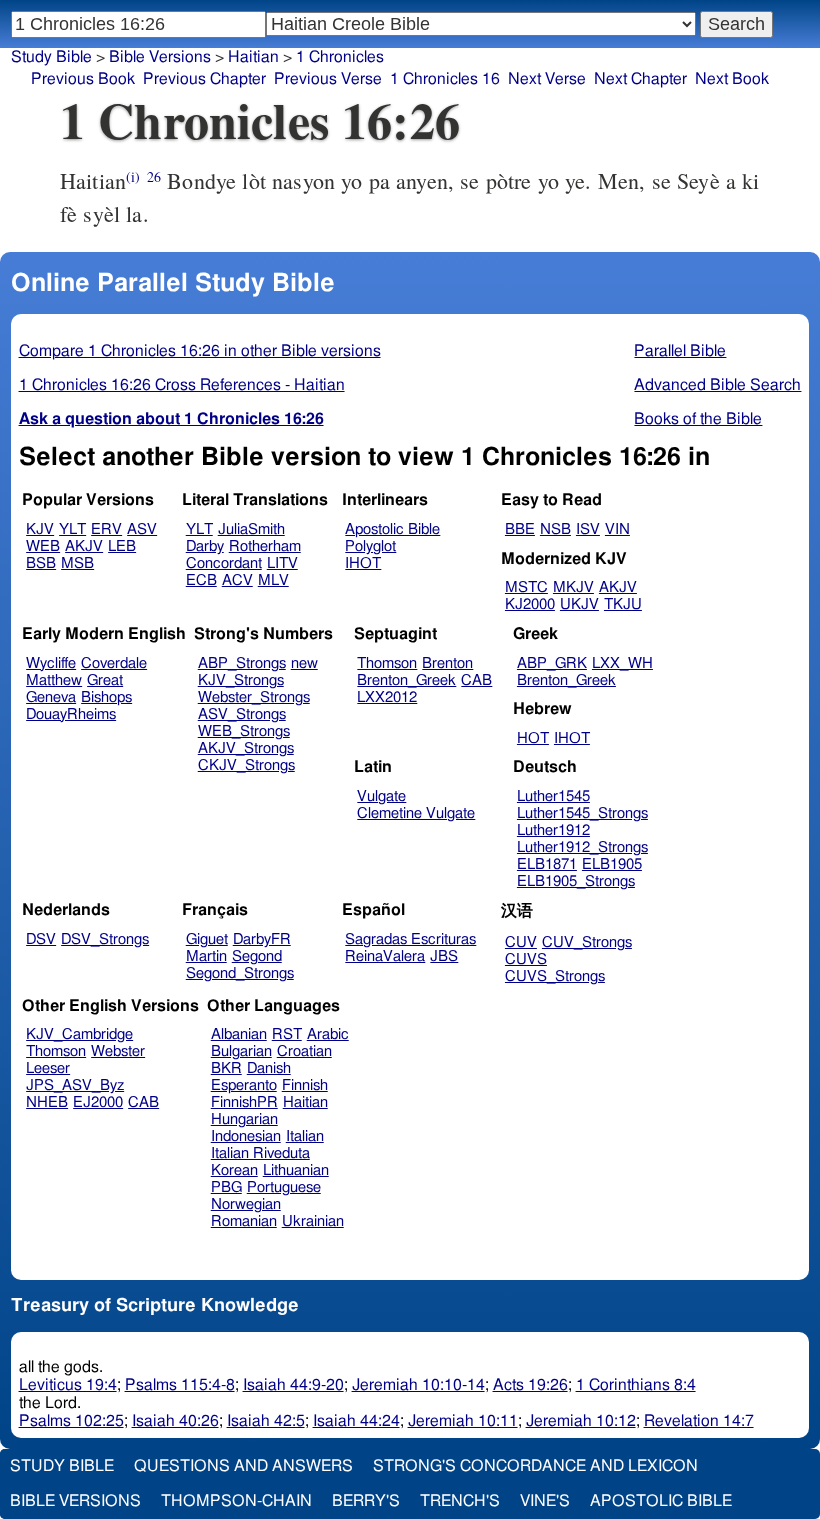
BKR (226, 1068)
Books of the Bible (698, 419)
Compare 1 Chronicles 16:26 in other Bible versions (200, 351)
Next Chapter (640, 79)
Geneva (51, 697)
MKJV (573, 587)
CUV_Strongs (587, 942)
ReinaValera (385, 956)
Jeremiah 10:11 (463, 1421)
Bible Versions (160, 57)
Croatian (304, 1051)
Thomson (387, 663)
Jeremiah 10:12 (581, 1421)
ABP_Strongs (242, 663)
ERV (106, 529)
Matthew (54, 680)
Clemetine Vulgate (416, 813)
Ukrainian (313, 1221)
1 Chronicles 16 (445, 79)
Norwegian (246, 1204)
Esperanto (244, 1085)
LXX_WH (622, 663)
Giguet (207, 939)
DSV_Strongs (105, 939)
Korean (234, 1170)
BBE (520, 529)
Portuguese (284, 1187)
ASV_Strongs (242, 714)
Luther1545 (553, 796)
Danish (269, 1068)
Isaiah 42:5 (266, 1421)
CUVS (526, 959)
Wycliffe (51, 663)
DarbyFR (262, 939)
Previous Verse (328, 79)
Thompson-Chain (236, 1501)
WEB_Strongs (244, 731)
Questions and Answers (243, 1466)
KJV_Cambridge (79, 1034)
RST (287, 1034)
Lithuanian (296, 1170)
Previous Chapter (204, 79)
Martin (206, 956)
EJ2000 (98, 1102)
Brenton (447, 663)
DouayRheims (71, 714)
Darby (205, 546)
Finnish (305, 1085)
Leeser (48, 1068)
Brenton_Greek (406, 680)
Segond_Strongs (240, 973)
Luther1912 (553, 830)
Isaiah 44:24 (356, 1421)
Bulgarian (241, 1051)
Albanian (239, 1034)
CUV (521, 942)
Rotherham (265, 546)
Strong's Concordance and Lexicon (535, 1466)
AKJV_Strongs (246, 748)
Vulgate (381, 796)
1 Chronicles (340, 57)
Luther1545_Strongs (582, 813)
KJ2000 (530, 604)
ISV (588, 529)
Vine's (545, 1501)
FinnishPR (244, 1102)
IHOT (363, 563)
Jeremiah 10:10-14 (418, 1385)
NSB (555, 529)
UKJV (579, 604)
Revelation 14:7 (699, 1421)
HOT (533, 738)
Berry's (366, 1501)
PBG (226, 1187)
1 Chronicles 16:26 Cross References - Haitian (182, 385)
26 (154, 176)
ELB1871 (547, 864)
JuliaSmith (251, 529)
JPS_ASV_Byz (75, 1085)
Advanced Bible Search (717, 385)
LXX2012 (387, 697)
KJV (40, 529)
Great (105, 680)
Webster (118, 1051)
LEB (122, 546)
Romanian (244, 1221)
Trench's (460, 1501)
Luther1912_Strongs (582, 847)
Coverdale (114, 663)
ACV (237, 580)
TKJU (623, 604)
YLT (72, 529)
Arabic (328, 1034)
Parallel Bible (680, 351)
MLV (273, 580)
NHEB (47, 1102)
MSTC (526, 587)
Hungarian (244, 1119)
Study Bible (51, 57)
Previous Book (83, 79)
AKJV (84, 546)
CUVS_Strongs (555, 976)
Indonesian (246, 1136)
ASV (142, 529)
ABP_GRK (552, 663)
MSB (77, 563)
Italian (305, 1136)
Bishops (106, 697)
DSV (41, 939)
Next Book (732, 79)
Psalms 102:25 (71, 1421)
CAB (476, 680)
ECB (201, 580)
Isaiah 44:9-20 (293, 1385)
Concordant (224, 563)
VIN (617, 529)
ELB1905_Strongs (576, 881)
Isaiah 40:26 (175, 1421)
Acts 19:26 (530, 1385)
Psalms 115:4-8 (180, 1385)
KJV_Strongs (241, 680)
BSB (41, 563)
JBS (444, 956)
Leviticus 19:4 (68, 1385)
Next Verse (547, 79)
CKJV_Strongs (246, 765)
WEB (43, 546)
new (304, 663)
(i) (133, 176)
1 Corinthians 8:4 (636, 1385)
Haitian (253, 57)
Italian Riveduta (260, 1153)
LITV (282, 563)
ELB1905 (612, 864)
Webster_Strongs (254, 697)
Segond (257, 956)
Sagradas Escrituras (410, 939)
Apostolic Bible (661, 1501)
